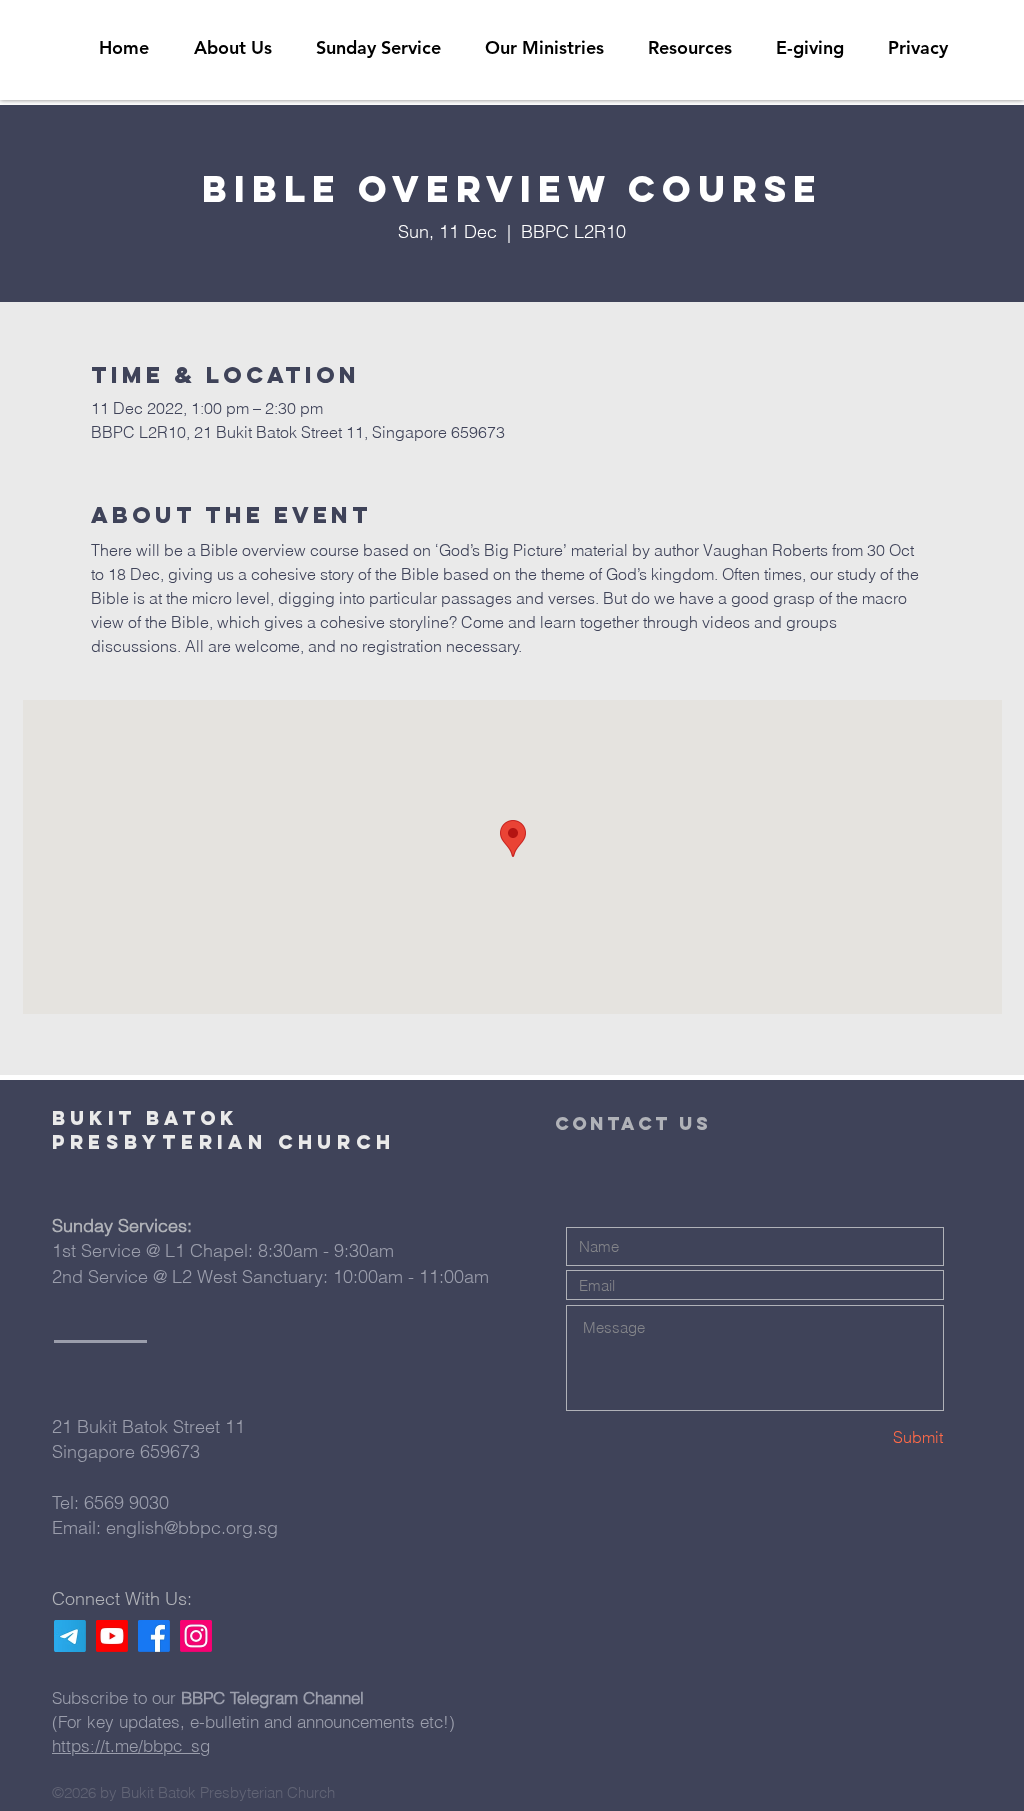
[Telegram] (70, 1636)
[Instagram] (196, 1636)
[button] (690, 48)
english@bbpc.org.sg (192, 1527)
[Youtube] (112, 1636)
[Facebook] (154, 1636)
